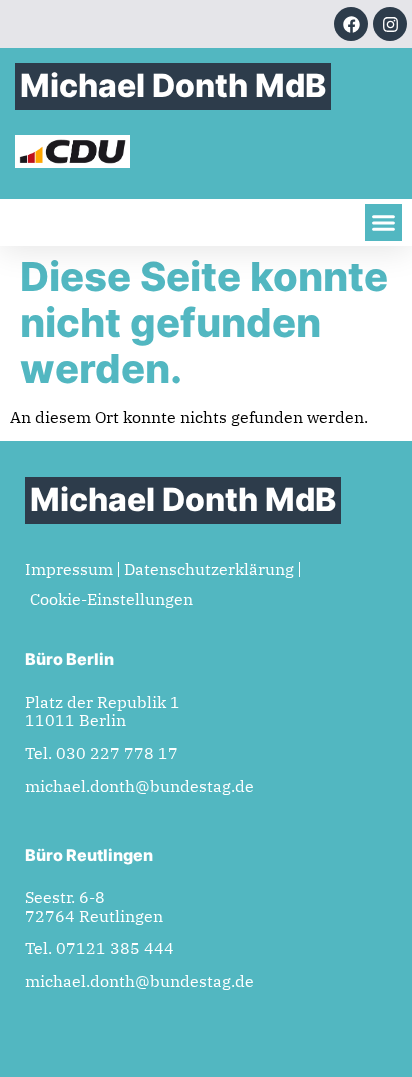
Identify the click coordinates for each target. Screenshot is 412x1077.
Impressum (69, 569)
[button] (384, 223)
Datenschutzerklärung (209, 569)
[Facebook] (351, 24)
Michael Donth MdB (173, 85)
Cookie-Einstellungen (111, 599)
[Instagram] (390, 24)
